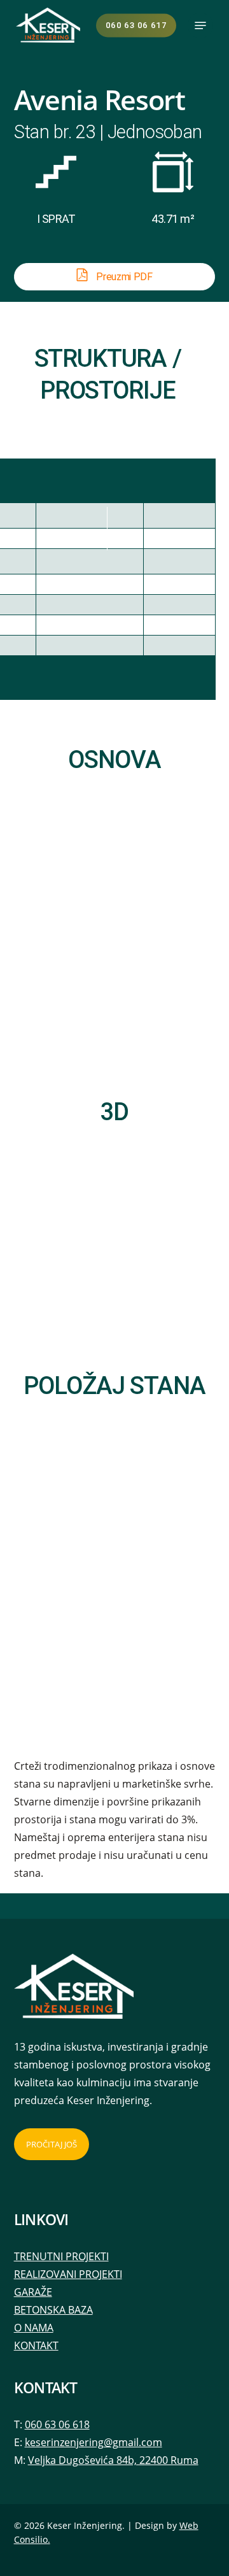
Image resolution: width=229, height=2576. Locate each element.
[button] (200, 25)
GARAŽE (33, 2292)
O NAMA (34, 2328)
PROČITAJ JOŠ (52, 2144)
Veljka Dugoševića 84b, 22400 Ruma (113, 2460)
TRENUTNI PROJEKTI (61, 2256)
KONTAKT (36, 2345)
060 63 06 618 (57, 2424)
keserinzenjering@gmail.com (94, 2442)
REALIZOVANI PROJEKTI (68, 2274)
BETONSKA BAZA (53, 2310)
